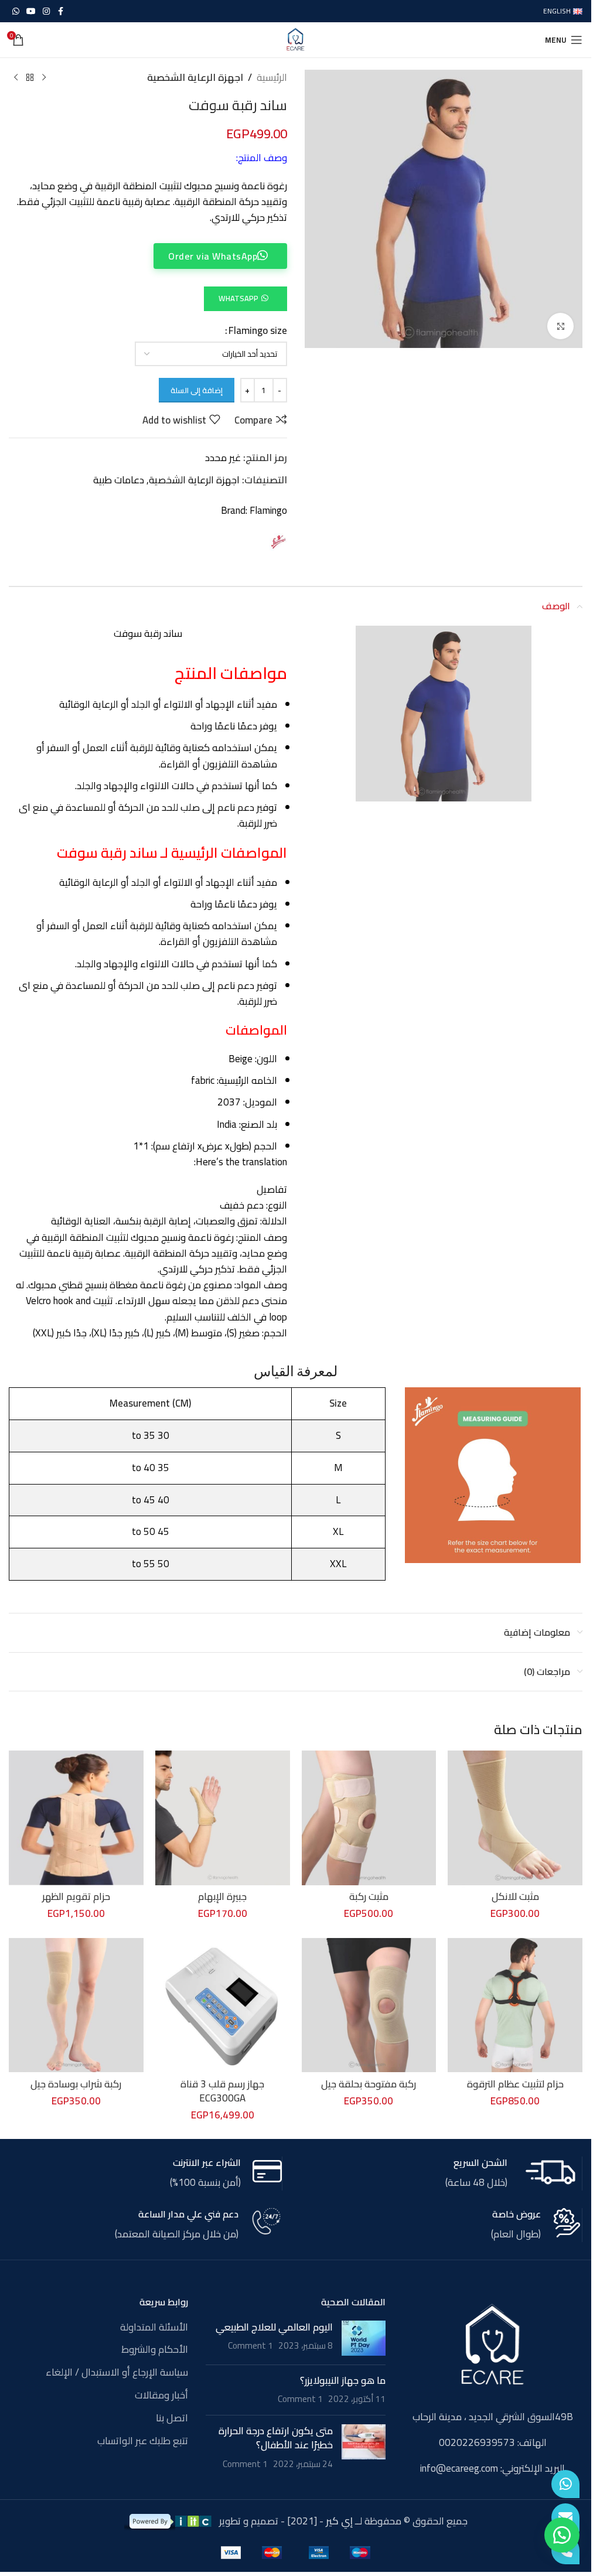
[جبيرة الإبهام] (223, 1818)
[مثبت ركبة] (369, 1818)
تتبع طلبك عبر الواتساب (143, 2441)
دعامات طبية (119, 480)
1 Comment (250, 2345)
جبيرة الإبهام (222, 1896)
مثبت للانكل (515, 1896)
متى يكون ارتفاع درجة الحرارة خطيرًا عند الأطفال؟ (276, 2438)
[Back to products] (30, 78)
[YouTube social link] (31, 11)
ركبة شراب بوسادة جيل (76, 2084)
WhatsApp (238, 298)
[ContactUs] (565, 2517)
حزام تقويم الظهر (76, 1896)
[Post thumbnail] (364, 2338)
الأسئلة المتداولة (154, 2328)
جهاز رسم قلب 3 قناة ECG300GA (222, 2091)
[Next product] (16, 78)
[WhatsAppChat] (565, 2484)
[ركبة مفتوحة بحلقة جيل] (369, 2005)
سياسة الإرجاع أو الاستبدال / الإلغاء (117, 2373)
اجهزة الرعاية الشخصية (195, 78)
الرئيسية (272, 78)
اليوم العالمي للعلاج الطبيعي (274, 2327)
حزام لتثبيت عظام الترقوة (515, 2084)
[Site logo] (296, 39)
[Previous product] (44, 78)
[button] (245, 298)
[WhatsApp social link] (16, 11)
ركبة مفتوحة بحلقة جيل (369, 2084)
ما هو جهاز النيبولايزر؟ (343, 2380)
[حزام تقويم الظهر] (76, 1818)
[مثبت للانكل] (515, 1818)
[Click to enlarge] (560, 326)
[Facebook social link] (60, 11)
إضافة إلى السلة (197, 390)
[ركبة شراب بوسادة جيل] (76, 2005)
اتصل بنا (172, 2418)
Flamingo (268, 510)
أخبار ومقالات (161, 2396)
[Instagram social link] (46, 11)
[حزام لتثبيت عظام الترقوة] (515, 2005)
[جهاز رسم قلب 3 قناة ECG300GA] (223, 2005)
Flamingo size (258, 331)
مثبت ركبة (369, 1896)
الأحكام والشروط (155, 2350)
